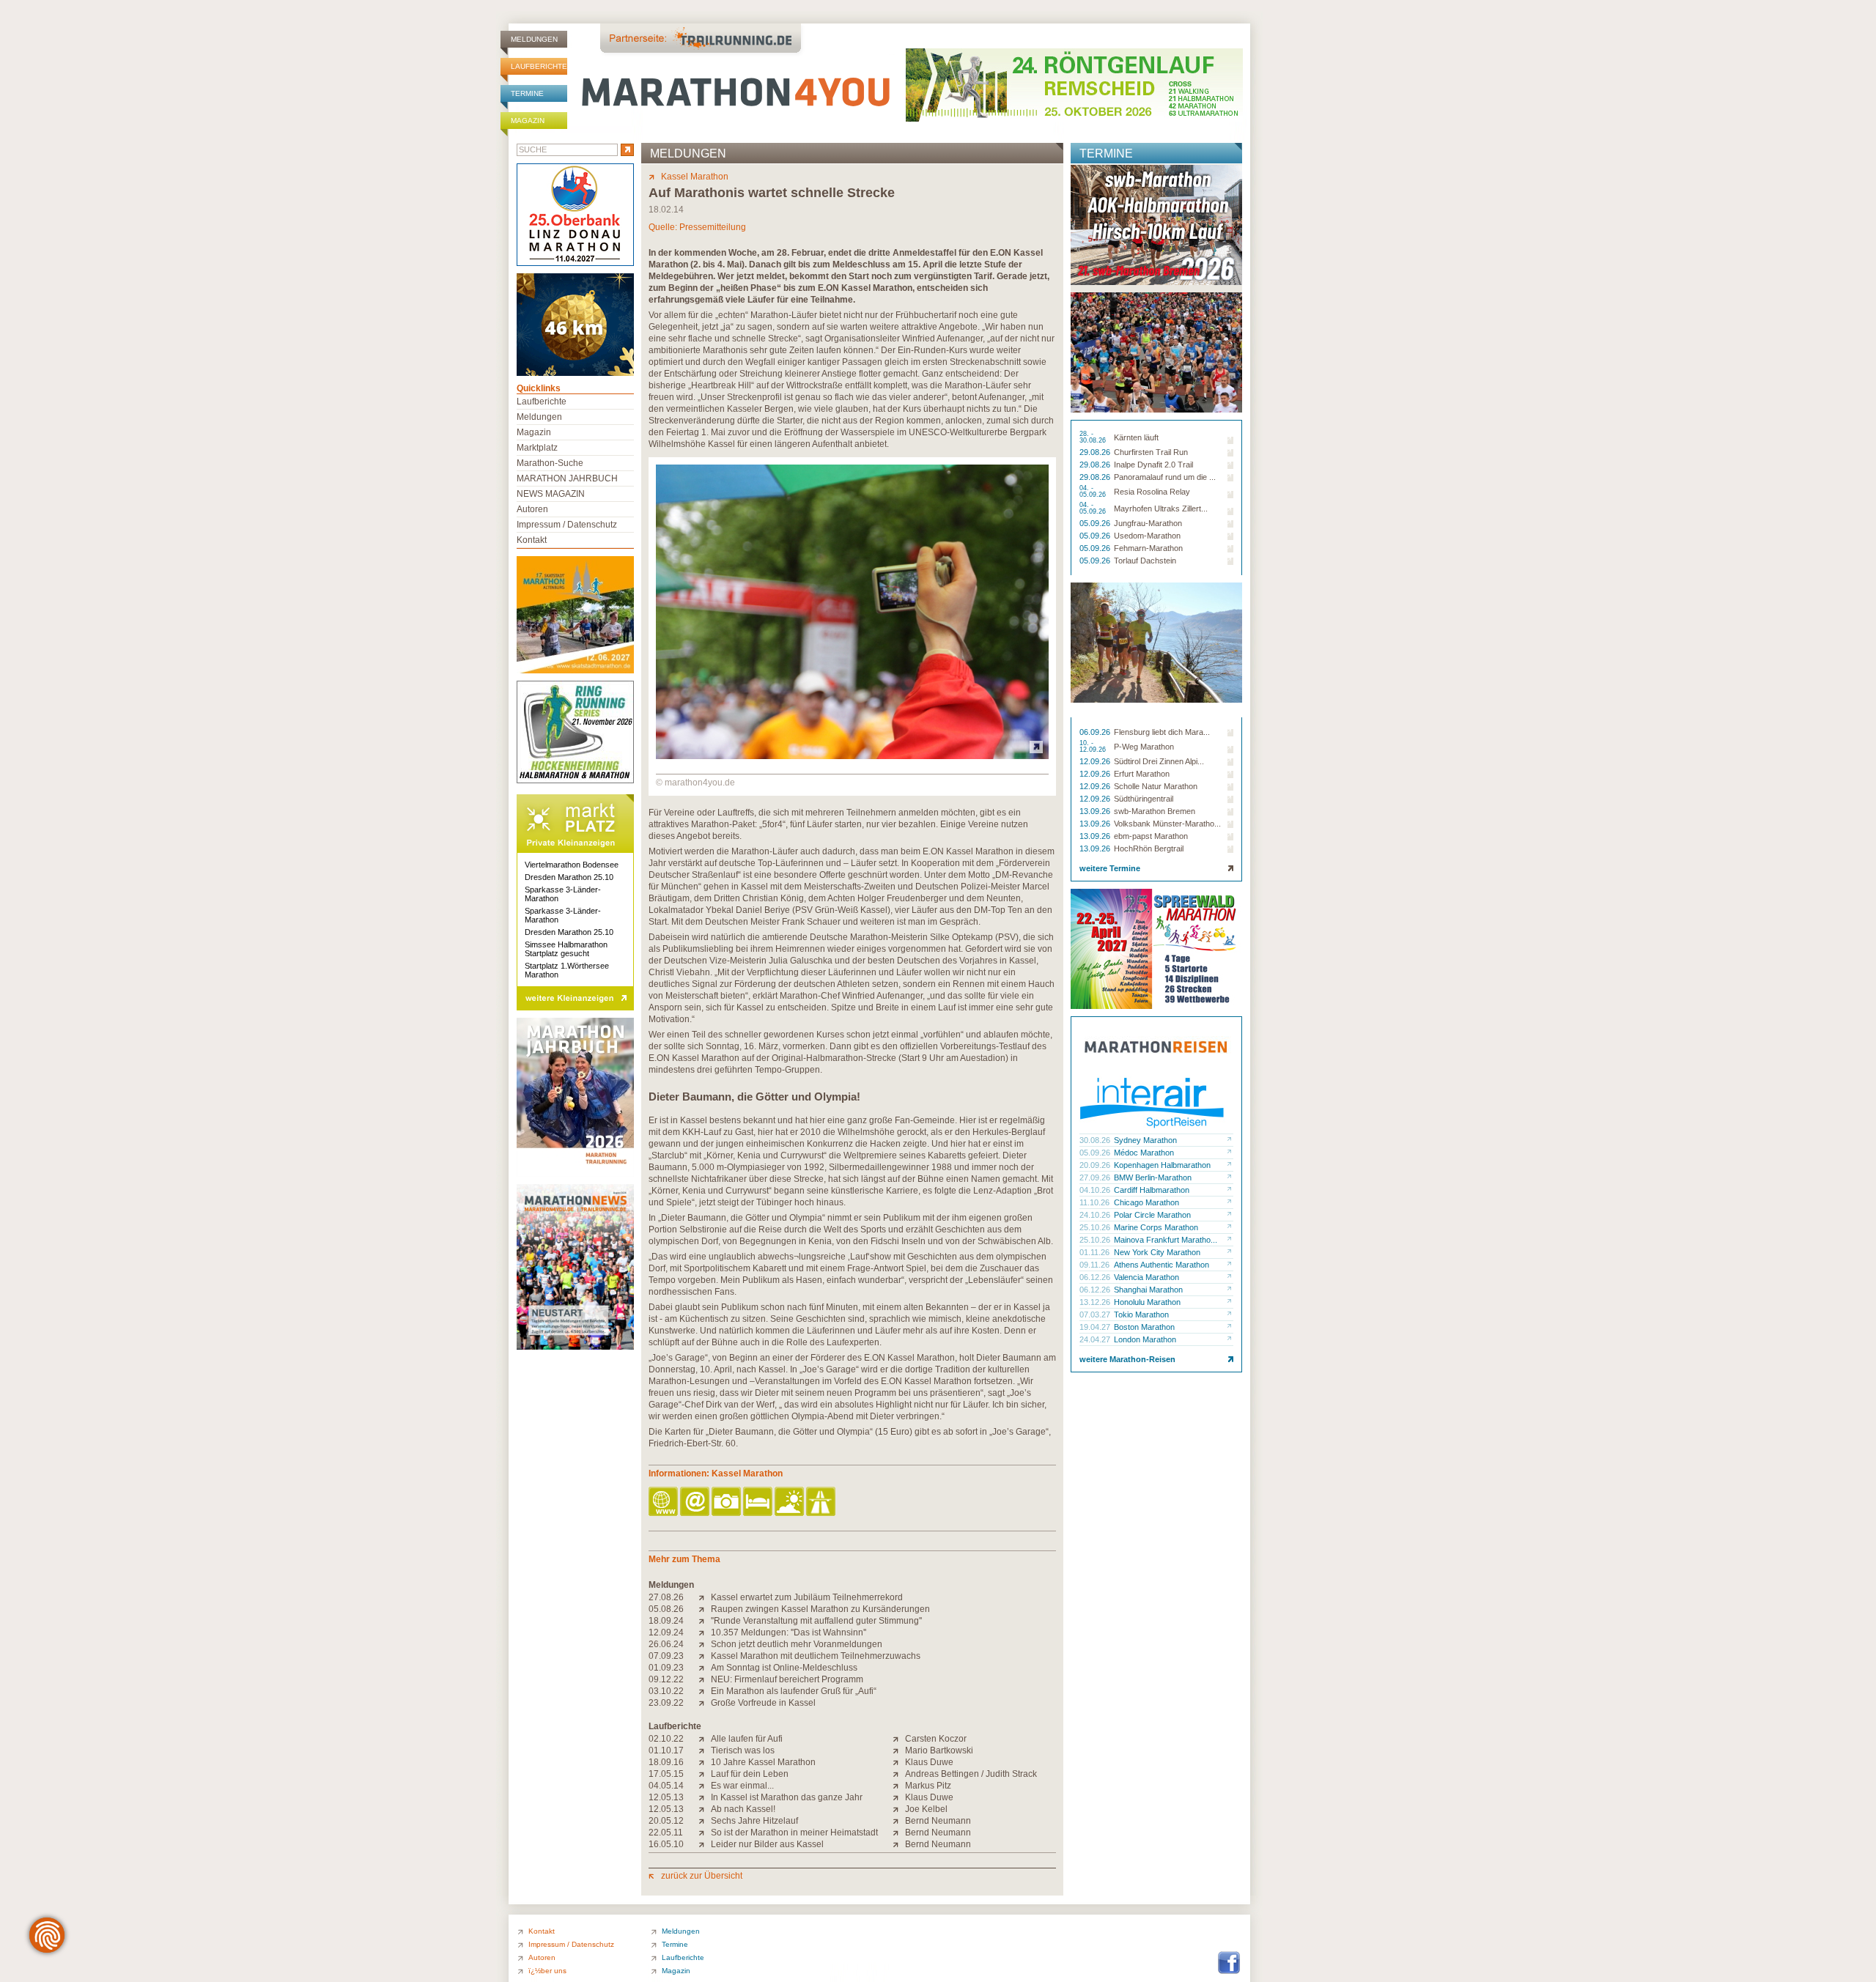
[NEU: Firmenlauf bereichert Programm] (705, 1679)
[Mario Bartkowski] (899, 1750)
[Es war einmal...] (705, 1786)
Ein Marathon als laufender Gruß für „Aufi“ (794, 1691)
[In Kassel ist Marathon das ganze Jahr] (705, 1797)
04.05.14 (666, 1786)
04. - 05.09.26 (1094, 492)
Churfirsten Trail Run (1151, 452)
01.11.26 (1096, 1252)
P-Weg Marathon (1144, 747)
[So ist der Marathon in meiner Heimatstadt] (705, 1833)
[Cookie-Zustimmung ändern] (47, 1935)
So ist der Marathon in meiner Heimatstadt (794, 1833)
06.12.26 (1096, 1277)
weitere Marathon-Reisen (1127, 1359)
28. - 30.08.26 (1094, 437)
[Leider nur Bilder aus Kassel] (705, 1844)
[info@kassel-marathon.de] (696, 1502)
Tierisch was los (743, 1750)
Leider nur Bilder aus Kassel (767, 1844)
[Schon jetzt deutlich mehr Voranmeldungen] (705, 1644)
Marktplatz (537, 448)
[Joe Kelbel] (899, 1809)
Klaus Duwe (929, 1762)
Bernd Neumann (938, 1821)
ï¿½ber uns (547, 1971)
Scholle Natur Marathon (1156, 786)
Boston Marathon (1144, 1327)
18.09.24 (666, 1621)
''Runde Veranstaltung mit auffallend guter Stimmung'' (816, 1621)
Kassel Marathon (695, 177)
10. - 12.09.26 (1094, 747)
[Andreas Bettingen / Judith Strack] (899, 1774)
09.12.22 (666, 1679)
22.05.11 (666, 1833)
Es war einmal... (742, 1786)
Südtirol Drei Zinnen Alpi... (1159, 761)
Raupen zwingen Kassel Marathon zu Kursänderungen (820, 1609)
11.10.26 (1096, 1202)
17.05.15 (666, 1774)
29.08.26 (1096, 452)
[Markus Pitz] (899, 1786)
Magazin (528, 121)
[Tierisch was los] (705, 1750)
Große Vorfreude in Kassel (763, 1703)
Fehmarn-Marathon (1148, 548)
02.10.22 (666, 1739)
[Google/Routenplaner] (822, 1502)
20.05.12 (666, 1821)
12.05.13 (666, 1797)
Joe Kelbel (926, 1809)
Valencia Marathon (1146, 1277)
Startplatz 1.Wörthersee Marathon (567, 970)
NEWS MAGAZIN (551, 494)
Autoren (532, 509)
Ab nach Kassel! (743, 1809)
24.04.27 (1096, 1339)
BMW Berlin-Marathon (1153, 1177)
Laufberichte (539, 66)
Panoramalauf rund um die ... (1165, 477)
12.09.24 (666, 1632)
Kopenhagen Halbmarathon (1162, 1165)
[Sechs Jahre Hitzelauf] (705, 1821)
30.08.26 (1096, 1140)
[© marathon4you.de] (852, 756)
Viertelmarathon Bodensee (572, 865)
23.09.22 (666, 1703)
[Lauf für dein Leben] (705, 1774)
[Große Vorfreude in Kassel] (705, 1703)
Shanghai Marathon (1148, 1290)
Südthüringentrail (1144, 799)
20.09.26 (1096, 1165)
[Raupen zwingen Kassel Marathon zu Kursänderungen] (705, 1609)
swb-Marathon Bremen (1155, 811)
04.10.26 (1096, 1190)
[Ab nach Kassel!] (705, 1809)
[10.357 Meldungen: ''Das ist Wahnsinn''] (705, 1632)
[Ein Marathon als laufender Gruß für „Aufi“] (705, 1691)
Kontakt (532, 540)
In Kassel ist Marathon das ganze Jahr (787, 1797)
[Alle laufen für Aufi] (705, 1739)
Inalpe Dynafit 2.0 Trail (1153, 465)
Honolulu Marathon (1147, 1302)
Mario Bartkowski (939, 1750)
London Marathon (1145, 1339)
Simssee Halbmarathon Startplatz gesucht (566, 949)
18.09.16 (666, 1762)
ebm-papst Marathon (1151, 836)
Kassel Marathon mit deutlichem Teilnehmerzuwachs (816, 1656)
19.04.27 (1096, 1327)
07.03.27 (1096, 1314)
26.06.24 (666, 1644)
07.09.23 (666, 1656)
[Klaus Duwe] (899, 1762)
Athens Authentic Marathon (1162, 1265)
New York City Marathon (1157, 1252)
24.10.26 (1096, 1215)
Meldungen (534, 39)
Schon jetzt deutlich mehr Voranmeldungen (797, 1644)
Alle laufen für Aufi (747, 1739)
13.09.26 (1096, 811)
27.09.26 (1096, 1177)
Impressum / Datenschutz (567, 525)
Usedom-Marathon (1147, 536)
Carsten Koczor (936, 1739)
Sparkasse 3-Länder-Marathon (563, 894)
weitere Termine (1110, 868)
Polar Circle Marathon (1152, 1215)
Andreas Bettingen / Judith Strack (971, 1774)
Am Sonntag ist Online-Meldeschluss (784, 1668)
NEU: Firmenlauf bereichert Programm (787, 1679)
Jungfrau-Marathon (1148, 523)
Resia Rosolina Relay (1152, 492)
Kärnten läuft (1136, 437)
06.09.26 (1096, 732)
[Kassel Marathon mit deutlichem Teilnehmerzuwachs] (705, 1656)
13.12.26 (1096, 1302)
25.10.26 (1096, 1227)
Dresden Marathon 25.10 (569, 877)
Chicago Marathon (1146, 1202)
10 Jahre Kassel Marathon (763, 1762)
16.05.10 (666, 1844)
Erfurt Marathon (1142, 774)
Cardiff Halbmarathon (1152, 1190)
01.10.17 (666, 1750)
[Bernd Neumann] (899, 1821)
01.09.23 (666, 1668)
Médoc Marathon (1144, 1153)
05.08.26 (666, 1609)
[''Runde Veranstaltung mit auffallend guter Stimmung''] (705, 1621)
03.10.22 (666, 1691)
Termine (527, 93)
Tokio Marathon (1141, 1314)
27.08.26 (666, 1597)
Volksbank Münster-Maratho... (1167, 824)
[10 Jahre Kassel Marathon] (705, 1762)
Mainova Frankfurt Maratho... (1166, 1240)
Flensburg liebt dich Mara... (1162, 732)
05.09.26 (1096, 523)
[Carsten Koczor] (899, 1739)
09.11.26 (1096, 1265)
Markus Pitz (928, 1786)
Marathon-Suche (550, 463)
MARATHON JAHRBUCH (567, 478)
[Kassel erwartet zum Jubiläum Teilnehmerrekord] (705, 1597)
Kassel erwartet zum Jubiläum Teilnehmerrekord (807, 1597)
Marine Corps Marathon (1156, 1227)
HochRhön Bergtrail (1149, 848)
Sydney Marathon (1145, 1140)
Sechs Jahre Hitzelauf (754, 1821)
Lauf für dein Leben (750, 1774)
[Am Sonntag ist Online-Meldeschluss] (705, 1668)
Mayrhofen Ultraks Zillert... (1161, 509)
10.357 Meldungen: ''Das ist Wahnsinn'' (789, 1632)
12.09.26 (1096, 761)
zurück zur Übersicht (702, 1876)
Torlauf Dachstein (1145, 561)
